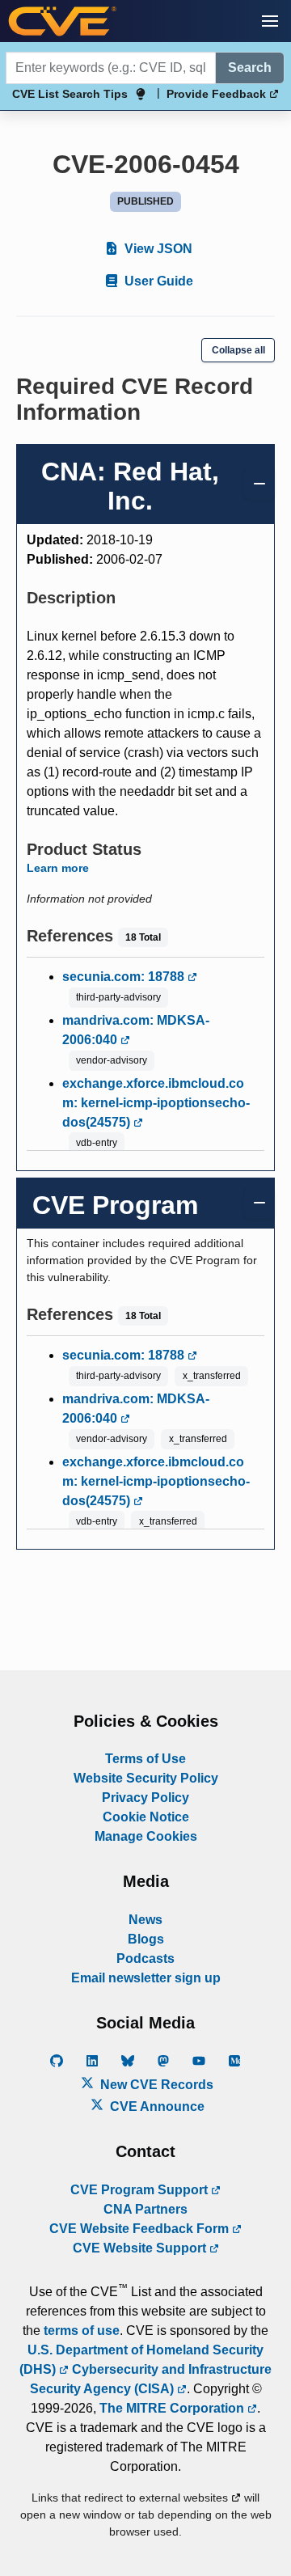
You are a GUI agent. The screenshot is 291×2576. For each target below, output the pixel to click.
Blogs (146, 1939)
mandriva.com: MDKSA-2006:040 (136, 1030)
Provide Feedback (218, 94)
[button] (270, 21)
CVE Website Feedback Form (141, 2229)
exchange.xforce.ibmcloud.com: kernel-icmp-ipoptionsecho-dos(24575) (156, 1103)
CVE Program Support (141, 2190)
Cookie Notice (146, 1817)
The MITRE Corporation (173, 2408)
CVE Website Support (141, 2248)
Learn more (58, 868)
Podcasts (145, 1958)
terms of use (82, 2331)
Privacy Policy (145, 1798)
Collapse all (238, 350)
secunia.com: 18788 (125, 977)
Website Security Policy (146, 1778)
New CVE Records (155, 2085)
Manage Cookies (146, 1836)
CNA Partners (145, 2209)
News (145, 1920)
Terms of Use (145, 1759)
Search (250, 68)
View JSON (157, 249)
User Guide (157, 281)
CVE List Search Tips (70, 94)
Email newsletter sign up (146, 1978)
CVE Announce (156, 2106)
